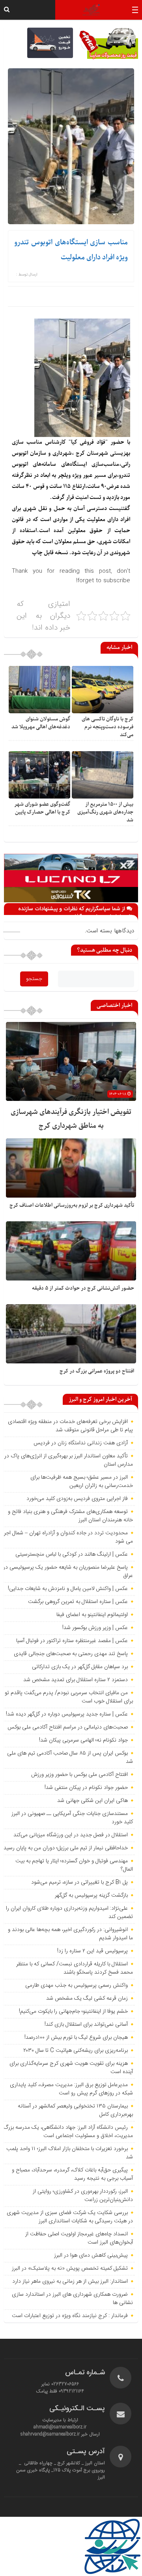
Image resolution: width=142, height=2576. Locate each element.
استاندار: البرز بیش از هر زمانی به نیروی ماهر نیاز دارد (70, 2282)
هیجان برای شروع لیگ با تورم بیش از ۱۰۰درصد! (76, 2038)
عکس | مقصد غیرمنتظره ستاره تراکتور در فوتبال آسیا (72, 1641)
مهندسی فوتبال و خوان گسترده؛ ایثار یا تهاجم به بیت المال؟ (74, 1865)
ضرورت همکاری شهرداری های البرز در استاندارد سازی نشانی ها (72, 2299)
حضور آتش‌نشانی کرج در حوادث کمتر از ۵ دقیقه (83, 1288)
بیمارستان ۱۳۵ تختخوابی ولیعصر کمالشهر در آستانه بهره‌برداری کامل (75, 2110)
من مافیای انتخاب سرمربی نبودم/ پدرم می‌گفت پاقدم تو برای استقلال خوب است (69, 1697)
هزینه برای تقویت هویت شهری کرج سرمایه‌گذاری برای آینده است (71, 2068)
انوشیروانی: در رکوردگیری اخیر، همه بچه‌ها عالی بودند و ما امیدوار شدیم (70, 1934)
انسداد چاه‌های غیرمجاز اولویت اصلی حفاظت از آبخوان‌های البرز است (79, 2238)
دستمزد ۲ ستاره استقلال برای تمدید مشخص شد (76, 1680)
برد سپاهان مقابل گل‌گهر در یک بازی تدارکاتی (80, 1667)
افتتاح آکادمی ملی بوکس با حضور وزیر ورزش (79, 1775)
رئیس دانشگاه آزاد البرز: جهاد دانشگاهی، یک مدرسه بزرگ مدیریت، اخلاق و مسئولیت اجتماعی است (68, 2132)
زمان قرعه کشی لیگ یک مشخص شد (87, 1999)
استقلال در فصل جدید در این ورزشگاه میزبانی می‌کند (71, 1835)
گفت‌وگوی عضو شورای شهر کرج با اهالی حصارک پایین (42, 808)
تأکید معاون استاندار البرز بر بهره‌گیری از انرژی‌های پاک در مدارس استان (69, 1460)
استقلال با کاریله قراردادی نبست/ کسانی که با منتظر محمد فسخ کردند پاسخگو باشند (75, 1968)
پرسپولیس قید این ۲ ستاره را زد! (92, 1951)
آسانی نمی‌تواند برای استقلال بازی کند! (86, 2025)
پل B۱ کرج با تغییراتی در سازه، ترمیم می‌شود (79, 1882)
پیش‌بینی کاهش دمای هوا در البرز (91, 2255)
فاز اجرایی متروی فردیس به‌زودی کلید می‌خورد (77, 1499)
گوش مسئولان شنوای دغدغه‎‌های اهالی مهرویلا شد (41, 723)
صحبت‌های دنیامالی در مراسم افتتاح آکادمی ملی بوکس (68, 1727)
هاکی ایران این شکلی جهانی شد (92, 1801)
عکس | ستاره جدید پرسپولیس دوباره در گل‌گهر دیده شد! (67, 1714)
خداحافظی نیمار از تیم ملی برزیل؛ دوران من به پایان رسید (66, 1848)
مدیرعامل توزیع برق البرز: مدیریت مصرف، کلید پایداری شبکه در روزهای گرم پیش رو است (71, 2089)
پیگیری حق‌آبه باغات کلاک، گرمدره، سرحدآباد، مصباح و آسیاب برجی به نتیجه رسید (72, 2174)
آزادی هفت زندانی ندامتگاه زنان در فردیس (81, 1443)
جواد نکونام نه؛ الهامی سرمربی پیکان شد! (83, 1740)
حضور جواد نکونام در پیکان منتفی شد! (86, 1788)
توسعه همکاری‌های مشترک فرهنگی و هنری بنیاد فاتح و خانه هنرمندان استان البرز (70, 1516)
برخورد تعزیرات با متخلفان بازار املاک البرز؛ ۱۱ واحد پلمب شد (70, 2153)
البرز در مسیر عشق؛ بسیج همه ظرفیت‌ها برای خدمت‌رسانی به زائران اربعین (82, 1482)
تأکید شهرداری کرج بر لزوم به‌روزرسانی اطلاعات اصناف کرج (72, 1205)
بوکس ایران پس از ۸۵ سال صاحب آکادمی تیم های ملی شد (70, 1758)
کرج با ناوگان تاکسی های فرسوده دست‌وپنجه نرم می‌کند (107, 727)
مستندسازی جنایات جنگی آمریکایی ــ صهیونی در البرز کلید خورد (72, 1818)
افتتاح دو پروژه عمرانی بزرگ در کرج (97, 1371)
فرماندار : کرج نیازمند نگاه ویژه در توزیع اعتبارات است (70, 2316)
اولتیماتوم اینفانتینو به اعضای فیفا (92, 1615)
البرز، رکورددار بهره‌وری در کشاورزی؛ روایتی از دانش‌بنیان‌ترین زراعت (83, 2196)
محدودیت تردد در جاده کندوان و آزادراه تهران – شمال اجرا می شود (68, 1537)
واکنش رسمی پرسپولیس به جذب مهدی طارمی (77, 1985)
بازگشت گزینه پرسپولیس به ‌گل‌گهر (91, 1895)
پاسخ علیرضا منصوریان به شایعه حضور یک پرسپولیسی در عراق (68, 1572)
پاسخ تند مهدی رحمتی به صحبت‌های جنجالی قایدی (71, 1654)
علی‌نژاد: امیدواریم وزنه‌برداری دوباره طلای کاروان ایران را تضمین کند (69, 1913)
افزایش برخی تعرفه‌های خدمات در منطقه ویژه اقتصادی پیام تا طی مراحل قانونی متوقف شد (70, 1426)
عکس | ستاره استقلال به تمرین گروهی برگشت (78, 1602)
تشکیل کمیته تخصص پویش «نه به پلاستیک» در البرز (70, 2269)
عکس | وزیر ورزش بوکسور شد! (95, 1628)
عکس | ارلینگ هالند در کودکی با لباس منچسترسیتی (72, 1554)
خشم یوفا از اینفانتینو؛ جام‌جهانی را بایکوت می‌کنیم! (73, 2012)
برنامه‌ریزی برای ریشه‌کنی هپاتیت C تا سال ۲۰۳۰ (76, 2051)
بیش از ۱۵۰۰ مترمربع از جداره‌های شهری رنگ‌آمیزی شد (105, 812)
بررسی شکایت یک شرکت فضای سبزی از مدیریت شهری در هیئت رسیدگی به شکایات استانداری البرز (70, 2217)
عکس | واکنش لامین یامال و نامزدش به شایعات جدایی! (68, 1589)
